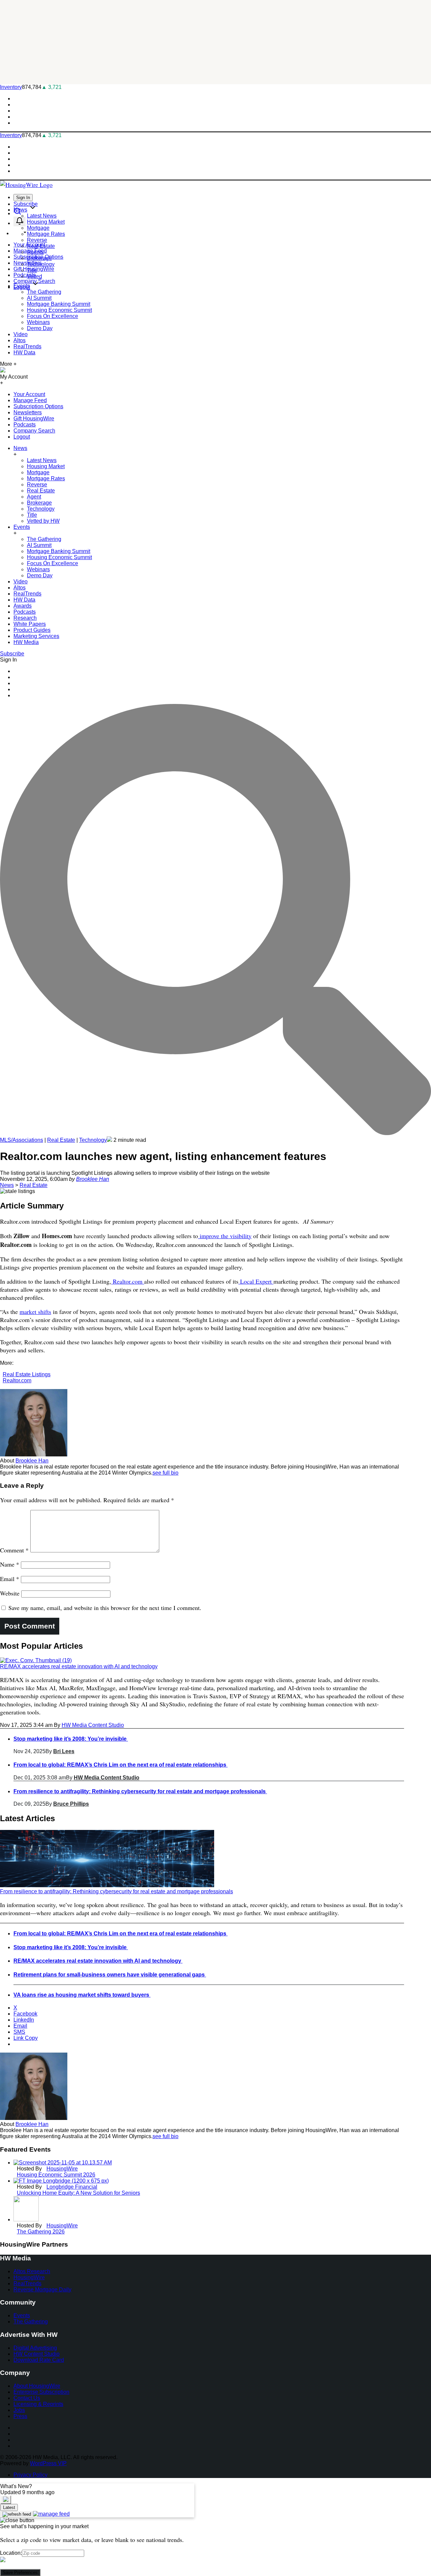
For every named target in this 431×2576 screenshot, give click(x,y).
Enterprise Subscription (41, 2392)
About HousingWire (37, 2386)
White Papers (30, 624)
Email (10, 1579)
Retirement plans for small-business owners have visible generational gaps (110, 1975)
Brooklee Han (93, 1179)
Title (32, 270)
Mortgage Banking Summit (59, 304)
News (20, 210)
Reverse (37, 240)
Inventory (11, 87)
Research (25, 618)
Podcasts (25, 275)
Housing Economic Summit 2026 (56, 2175)
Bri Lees (64, 1751)
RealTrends (27, 346)
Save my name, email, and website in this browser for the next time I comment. (105, 1608)
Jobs (19, 2410)
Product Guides (32, 630)
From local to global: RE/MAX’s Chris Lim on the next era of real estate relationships (121, 1765)
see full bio (165, 1473)
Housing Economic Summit (59, 310)
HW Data (24, 352)
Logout (22, 437)
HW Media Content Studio (93, 1725)
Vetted (35, 276)
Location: (11, 2553)
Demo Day (40, 328)
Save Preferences (20, 2572)
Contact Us (27, 2398)
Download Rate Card (39, 2360)
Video (21, 334)
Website (10, 1593)
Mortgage (38, 228)
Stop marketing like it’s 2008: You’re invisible (71, 1739)
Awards (23, 606)
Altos (20, 340)
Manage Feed (30, 400)
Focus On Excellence (53, 316)
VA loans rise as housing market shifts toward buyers (82, 1995)
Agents (35, 252)
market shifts (35, 1312)
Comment (14, 1550)
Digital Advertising (35, 2348)
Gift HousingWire (34, 418)
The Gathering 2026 (41, 2232)
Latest (9, 2507)
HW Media (26, 642)
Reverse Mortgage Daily (42, 2290)
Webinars (38, 322)
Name (10, 1564)
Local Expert (256, 1281)
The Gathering (44, 292)
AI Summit (39, 298)
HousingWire (62, 2169)
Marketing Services (36, 636)
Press (20, 2416)
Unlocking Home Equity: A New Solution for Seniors (78, 2193)
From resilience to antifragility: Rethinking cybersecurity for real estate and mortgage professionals (140, 1791)
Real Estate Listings (27, 1374)
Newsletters (28, 412)
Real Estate (41, 246)
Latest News (42, 216)
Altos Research (32, 2271)
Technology (41, 264)
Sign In (23, 198)
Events (22, 286)
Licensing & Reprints (38, 2404)
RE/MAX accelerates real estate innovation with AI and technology (79, 1666)
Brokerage (39, 258)
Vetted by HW (43, 521)
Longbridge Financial (72, 2187)
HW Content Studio (37, 2354)
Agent (34, 497)
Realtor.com (128, 1281)
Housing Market (46, 222)
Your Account (29, 394)
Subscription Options (38, 406)
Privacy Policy (30, 2475)
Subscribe (26, 204)
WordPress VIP (48, 2463)
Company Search (34, 431)
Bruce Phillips (71, 1804)
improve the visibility (225, 1236)
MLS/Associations (22, 1140)
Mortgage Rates (46, 234)
